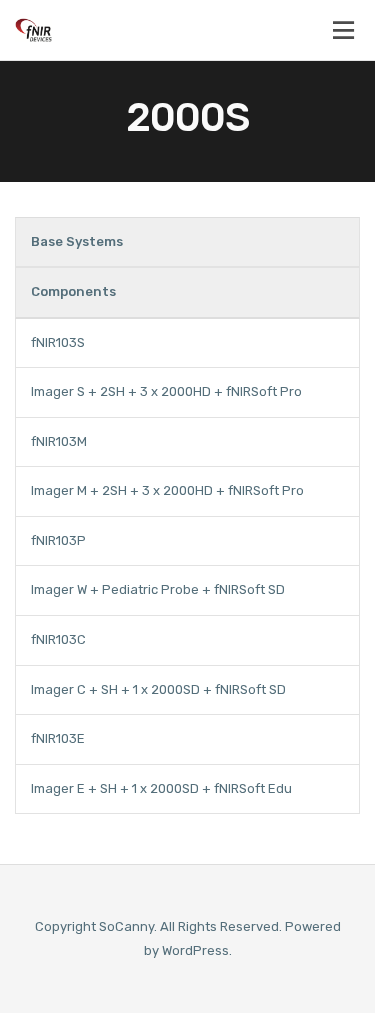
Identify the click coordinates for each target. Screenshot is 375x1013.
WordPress (195, 950)
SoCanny (126, 926)
